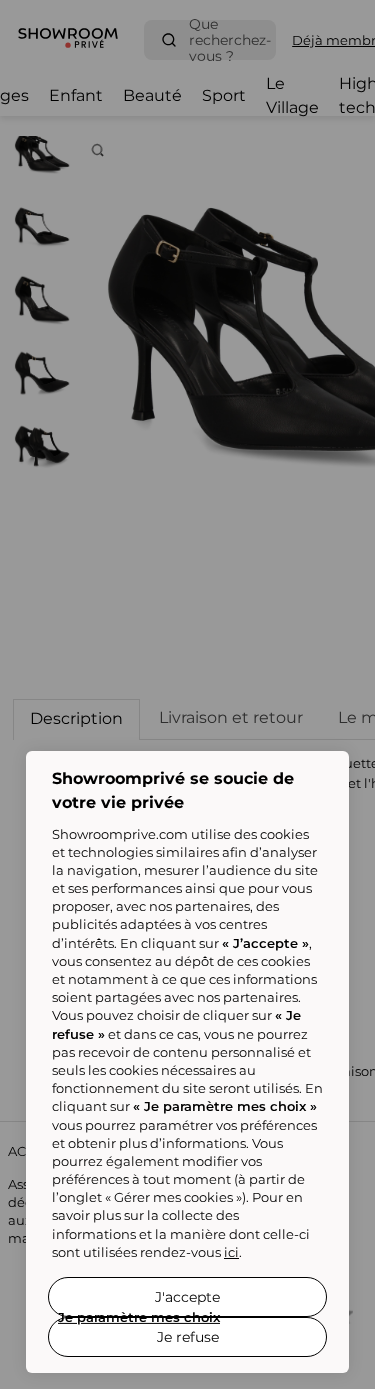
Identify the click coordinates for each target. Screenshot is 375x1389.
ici (231, 1252)
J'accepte (187, 1297)
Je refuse (188, 1337)
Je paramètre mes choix (139, 1317)
